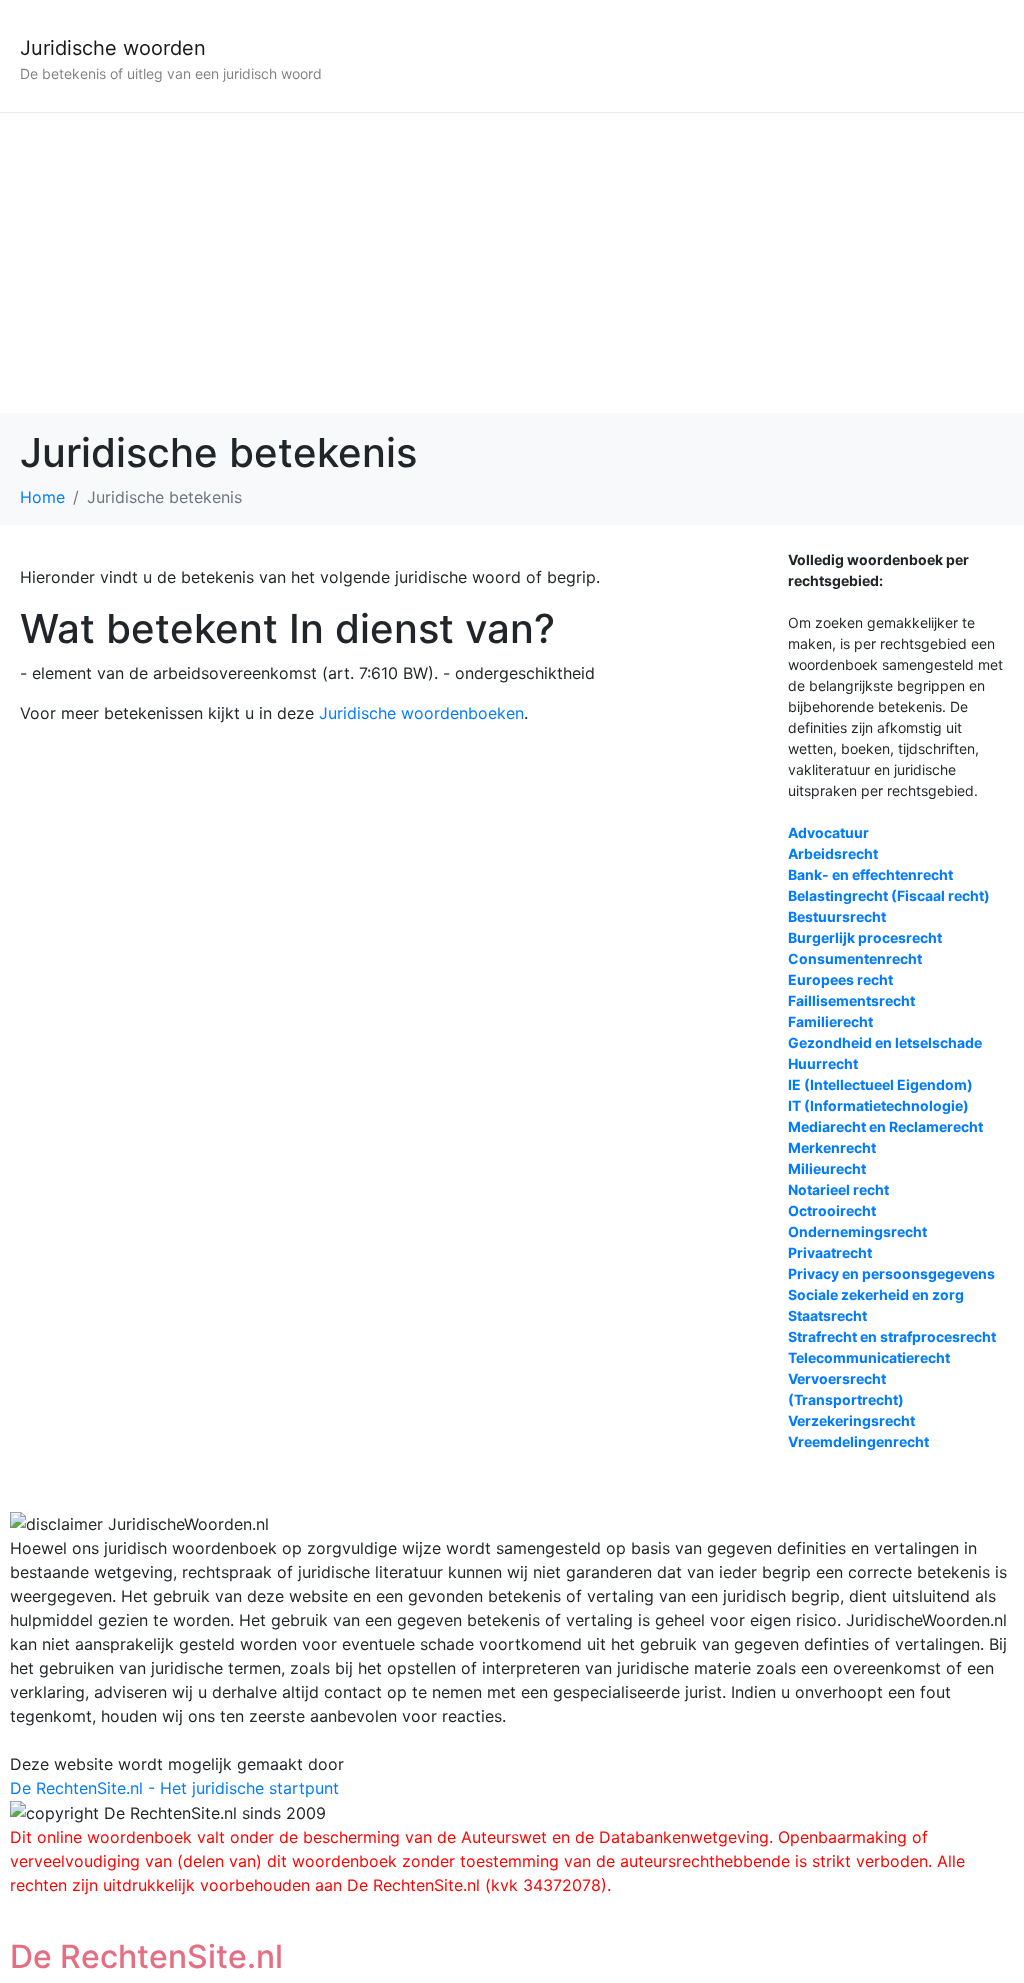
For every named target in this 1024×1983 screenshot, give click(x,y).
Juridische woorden (113, 48)
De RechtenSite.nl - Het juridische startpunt (174, 1788)
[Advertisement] (512, 263)
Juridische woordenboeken (421, 713)
